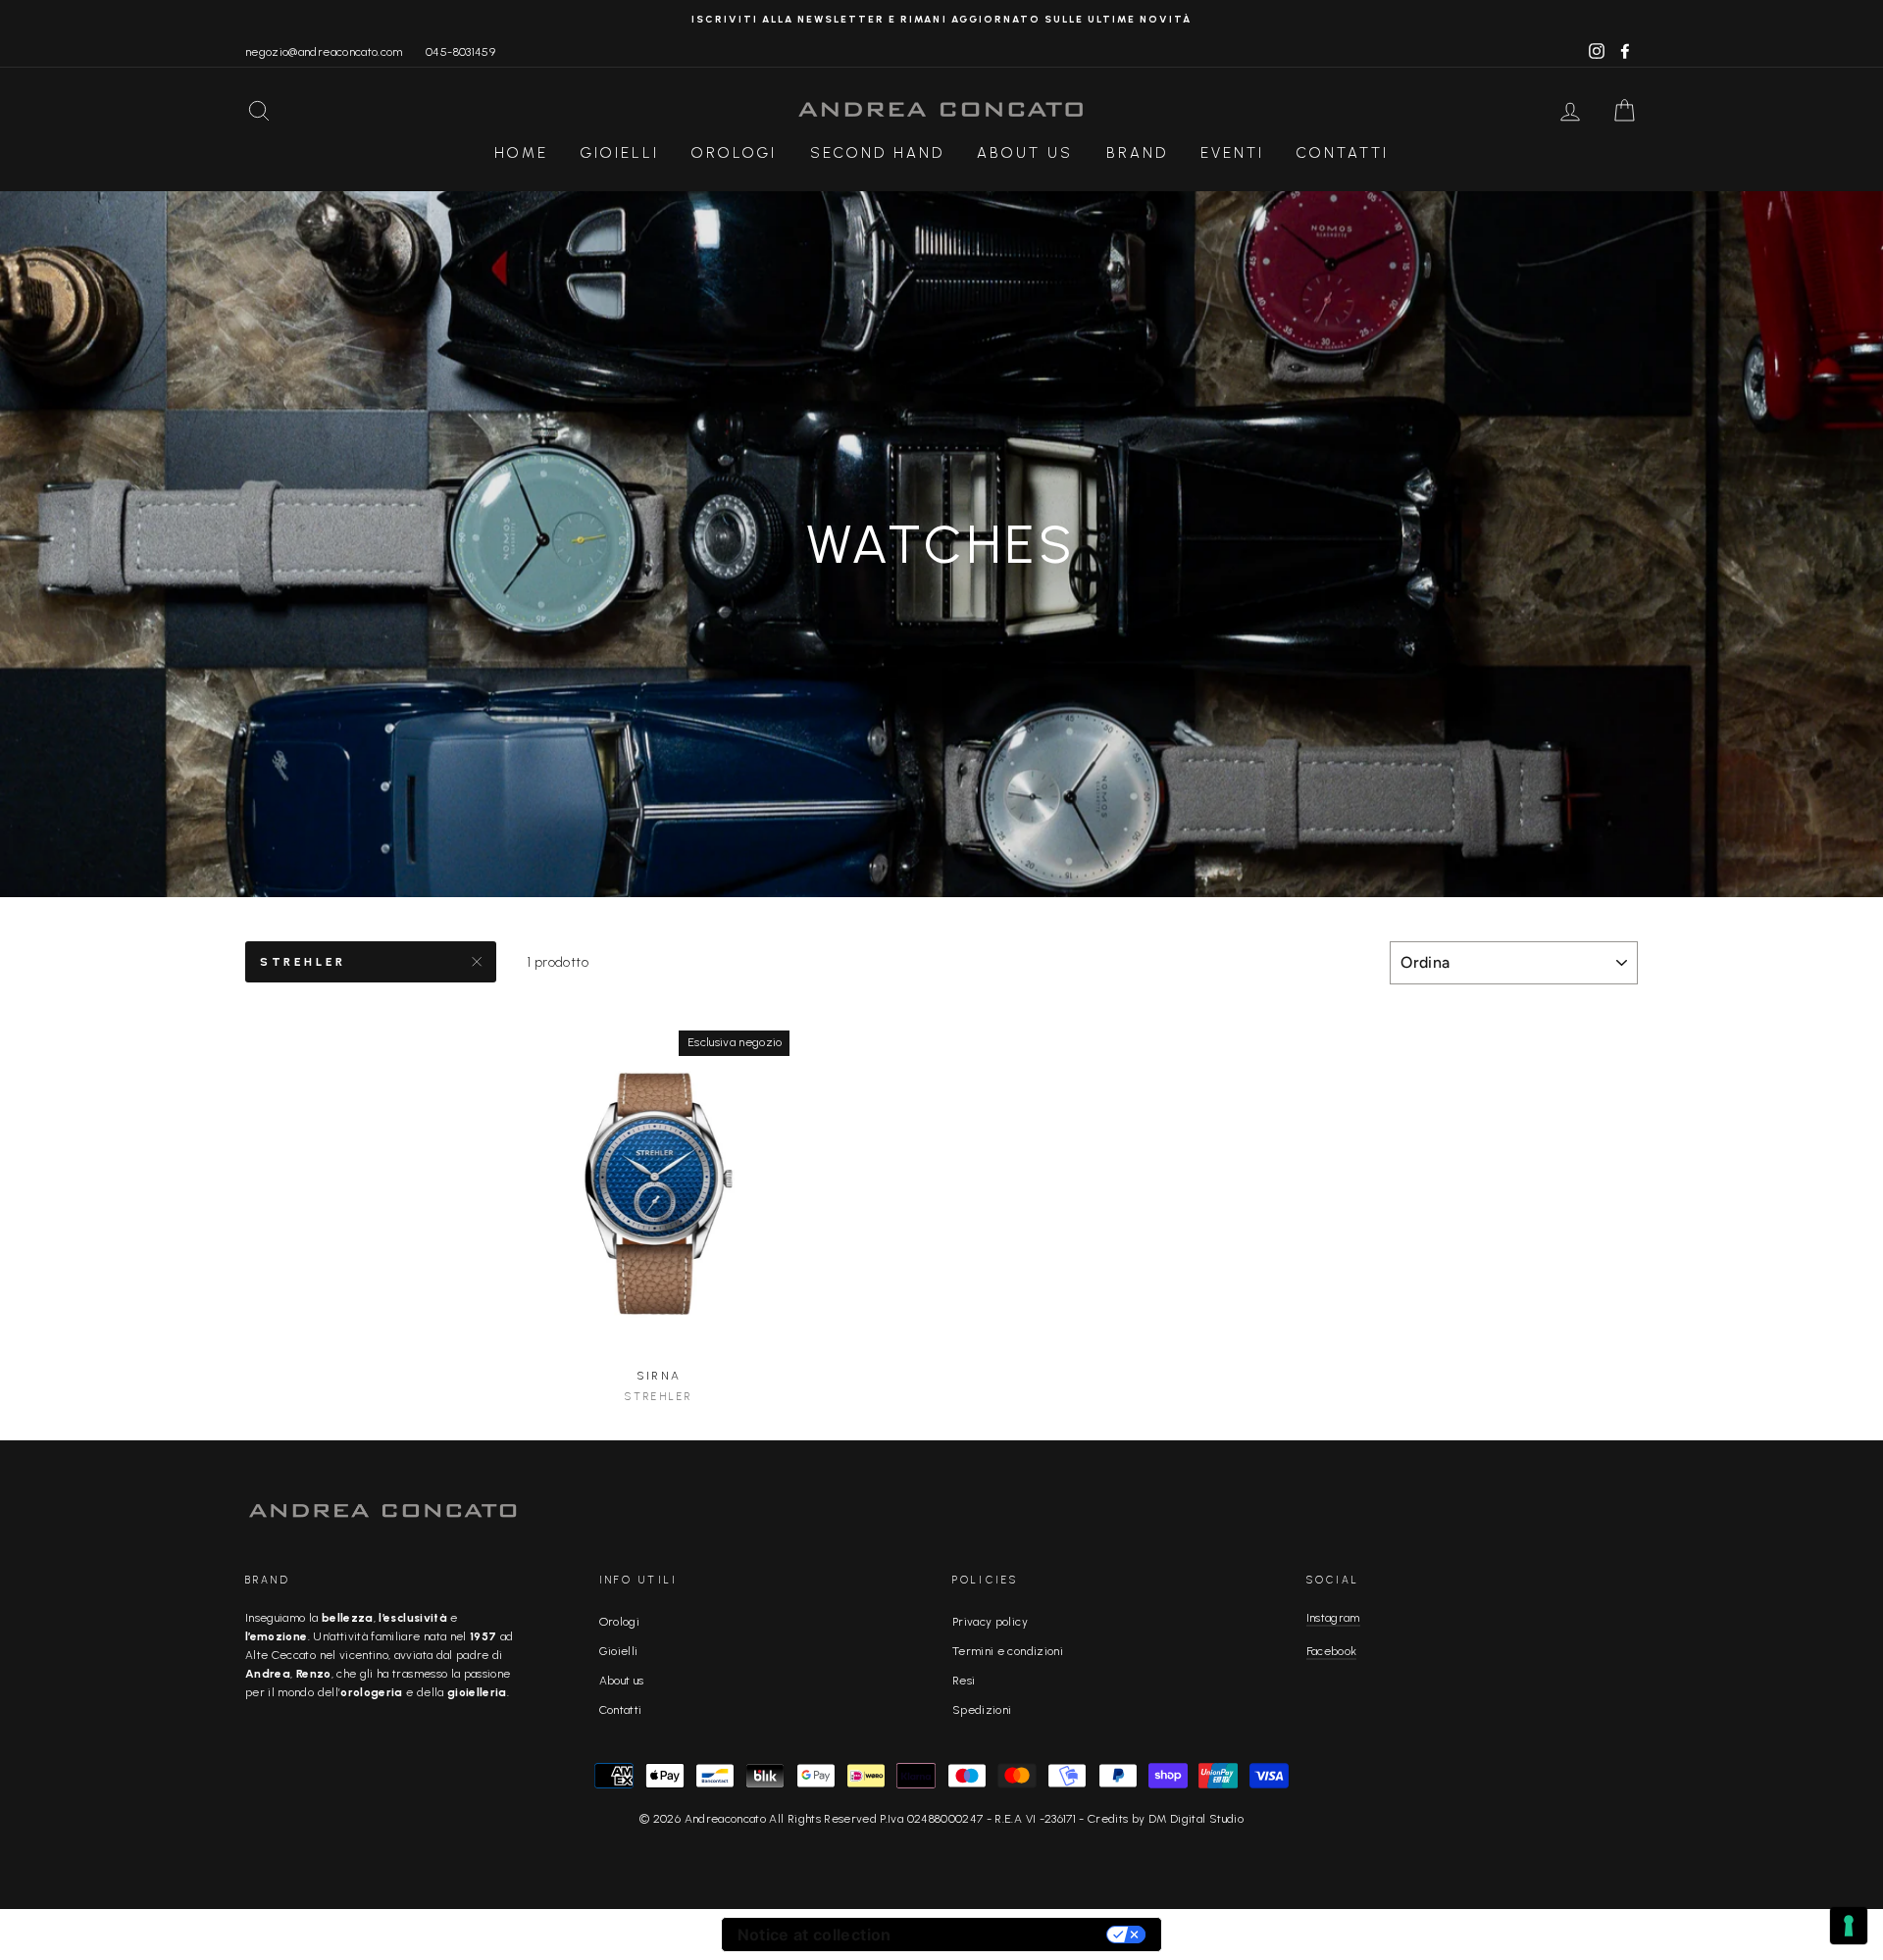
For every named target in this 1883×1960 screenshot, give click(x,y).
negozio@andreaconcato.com (324, 52)
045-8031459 (460, 52)
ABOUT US (1025, 153)
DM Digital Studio (1196, 1819)
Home (521, 153)
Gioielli (620, 153)
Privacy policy (990, 1622)
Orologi (734, 153)
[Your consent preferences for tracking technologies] (1849, 1926)
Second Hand (877, 153)
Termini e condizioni (1008, 1651)
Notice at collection (814, 1935)
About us (622, 1681)
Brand (1137, 153)
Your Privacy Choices (1009, 1935)
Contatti (1343, 153)
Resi (964, 1681)
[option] (941, 19)
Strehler (303, 962)
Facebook (1332, 1651)
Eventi (1232, 153)
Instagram (1333, 1618)
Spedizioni (982, 1710)
